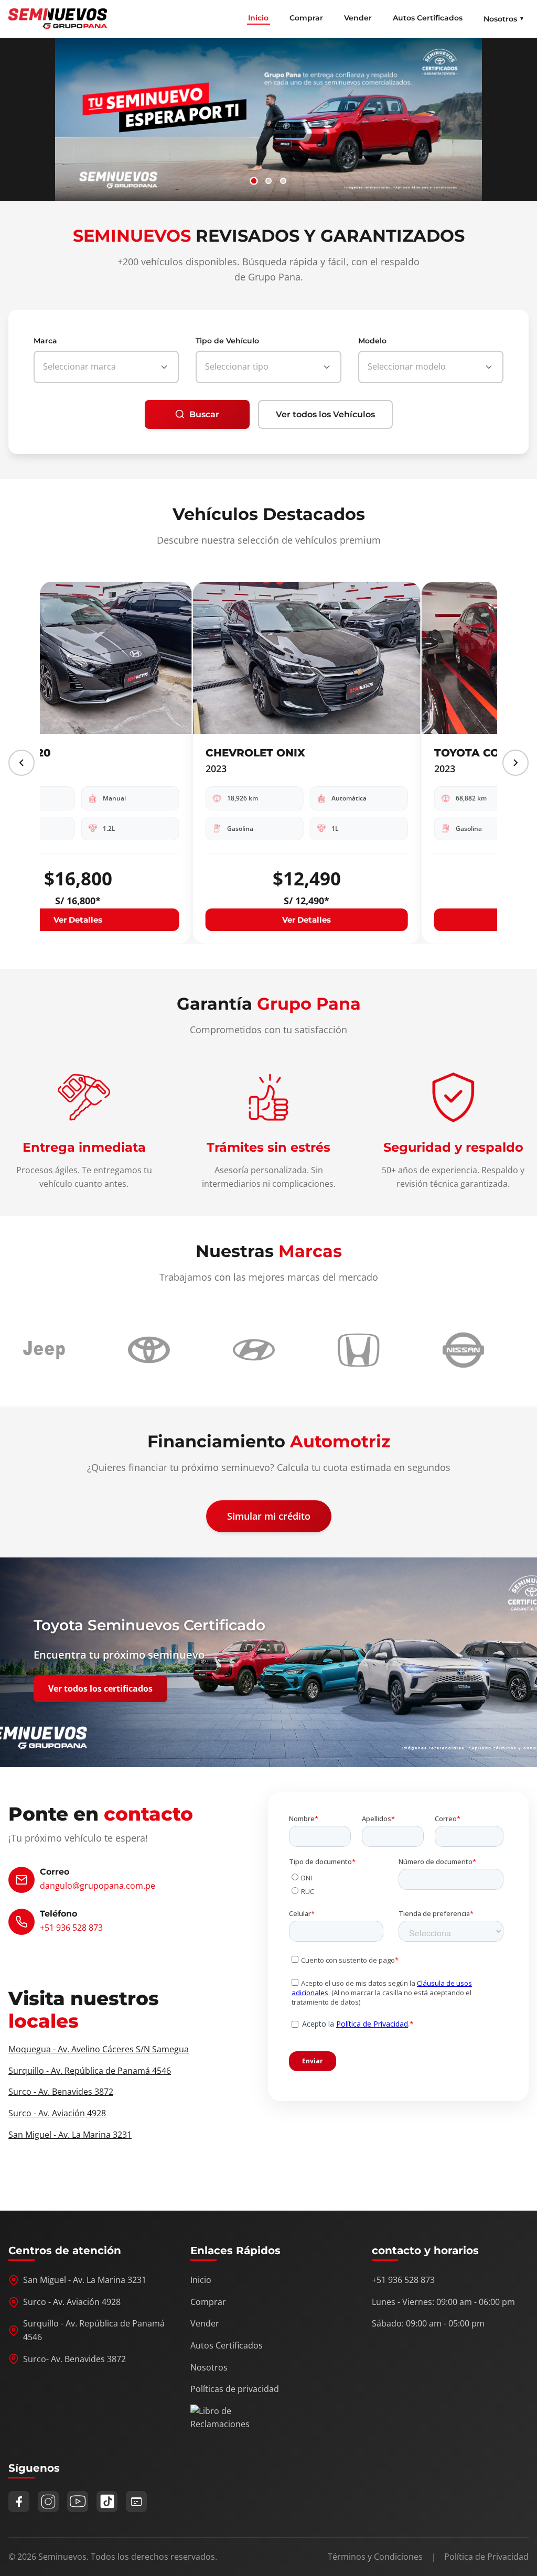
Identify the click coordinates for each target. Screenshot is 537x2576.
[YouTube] (78, 2502)
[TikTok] (107, 2502)
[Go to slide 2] (268, 181)
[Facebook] (19, 2502)
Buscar (204, 414)
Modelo (372, 341)
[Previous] (22, 763)
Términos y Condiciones (375, 2557)
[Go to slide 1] (254, 181)
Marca (45, 341)
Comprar (306, 18)
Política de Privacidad (486, 2557)
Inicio (258, 18)
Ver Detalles (154, 919)
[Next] (515, 763)
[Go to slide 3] (283, 181)
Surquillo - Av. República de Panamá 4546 (90, 2071)
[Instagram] (48, 2502)
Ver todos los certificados (100, 1689)
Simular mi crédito (269, 1516)
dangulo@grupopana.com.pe (98, 1886)
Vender (358, 18)
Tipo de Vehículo (227, 341)
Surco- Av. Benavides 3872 (74, 2359)
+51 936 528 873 (71, 1928)
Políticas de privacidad (235, 2389)
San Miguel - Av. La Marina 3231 (70, 2135)
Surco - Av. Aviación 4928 (57, 2113)
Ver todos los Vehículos (325, 414)
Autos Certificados (428, 18)
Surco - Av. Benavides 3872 (61, 2092)
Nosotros (209, 2367)
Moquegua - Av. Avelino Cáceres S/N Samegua (99, 2049)
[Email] (136, 2502)
